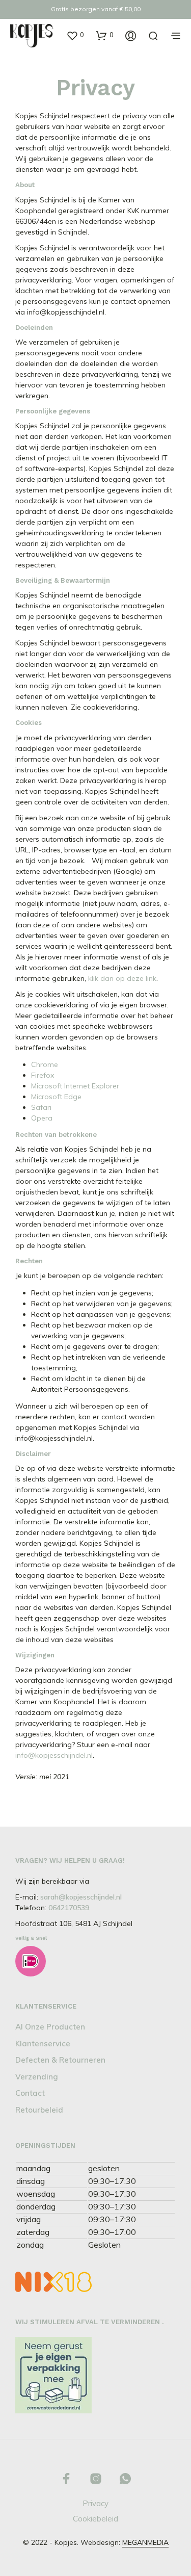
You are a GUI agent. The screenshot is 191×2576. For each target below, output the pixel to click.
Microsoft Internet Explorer (75, 1086)
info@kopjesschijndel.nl (54, 1755)
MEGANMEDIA (145, 2543)
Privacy (95, 2503)
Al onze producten (50, 2027)
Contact (30, 2093)
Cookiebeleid (95, 2519)
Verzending (37, 2077)
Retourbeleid (39, 2110)
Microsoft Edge (56, 1097)
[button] (75, 35)
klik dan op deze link (122, 978)
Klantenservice (43, 2044)
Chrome (45, 1064)
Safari (41, 1107)
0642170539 (69, 1908)
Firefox (43, 1075)
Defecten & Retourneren (60, 2060)
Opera (42, 1118)
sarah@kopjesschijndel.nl (81, 1897)
